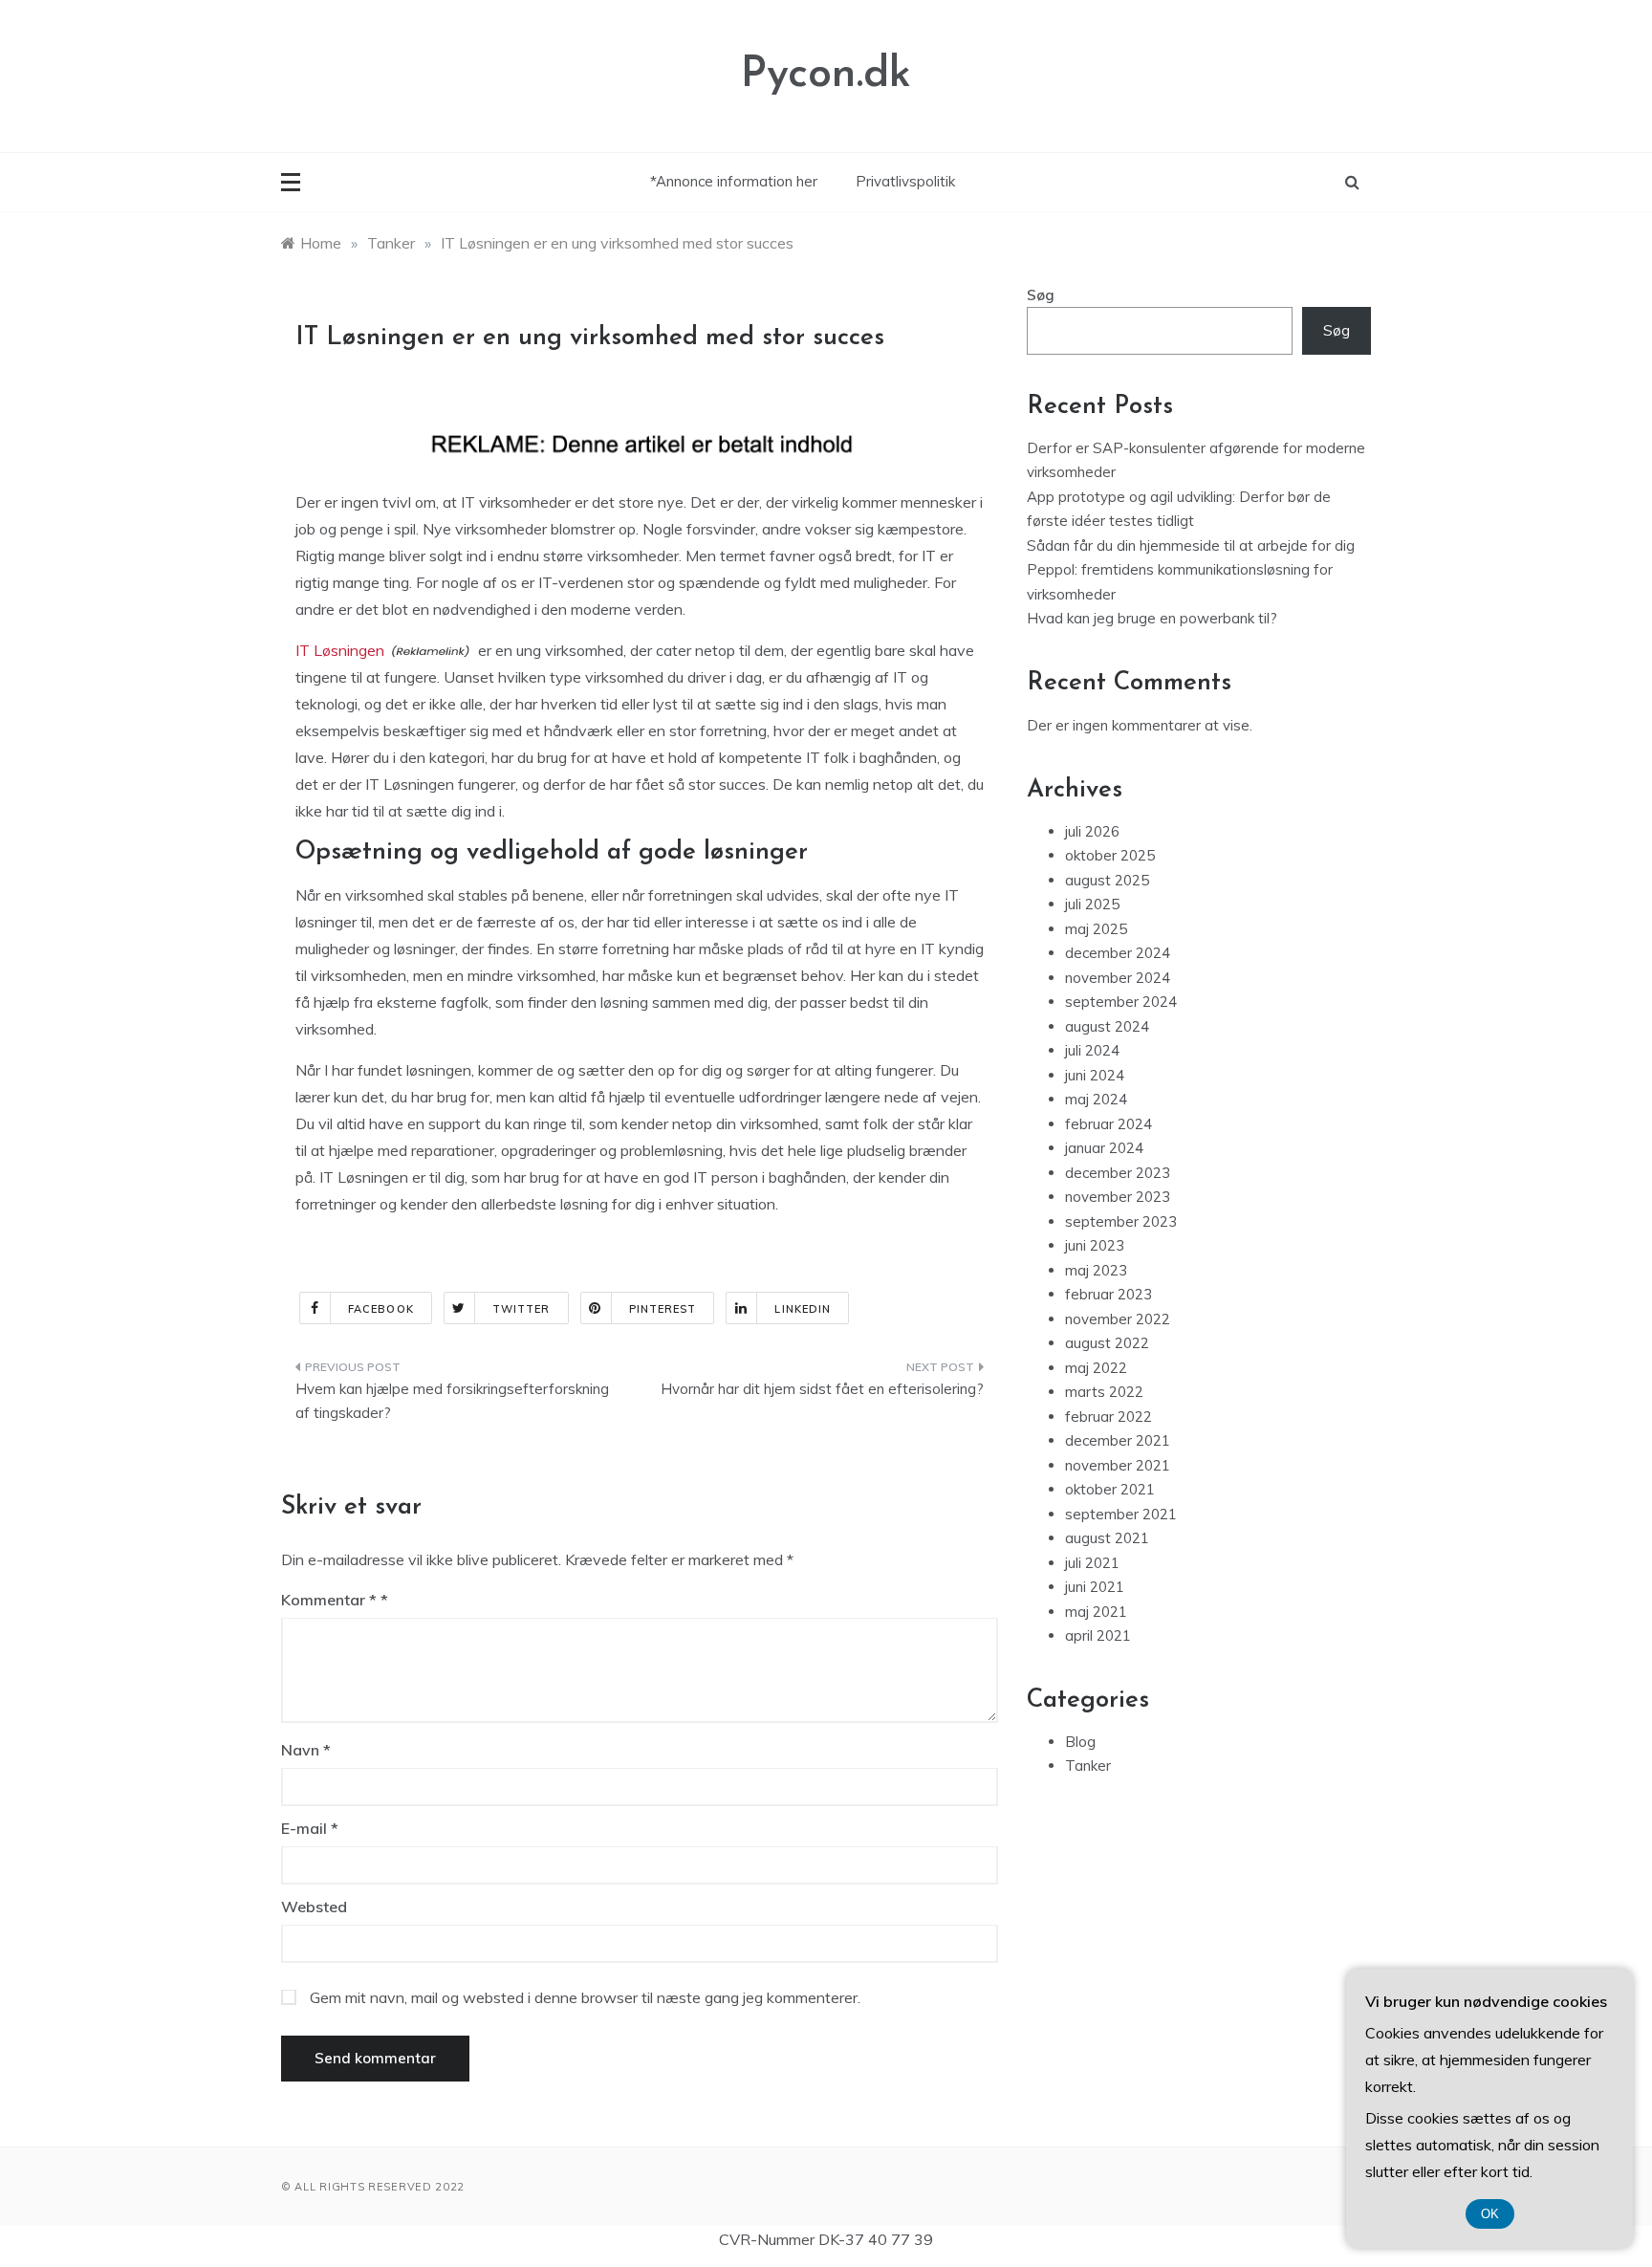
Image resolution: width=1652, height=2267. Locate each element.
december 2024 (1118, 953)
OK (1490, 2214)
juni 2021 (1095, 1587)
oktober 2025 (1110, 855)
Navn (306, 1750)
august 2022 (1107, 1343)
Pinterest (663, 1309)
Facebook (381, 1309)
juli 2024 (1092, 1050)
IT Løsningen (340, 650)
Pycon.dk (826, 75)
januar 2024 (1104, 1148)
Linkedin (803, 1309)
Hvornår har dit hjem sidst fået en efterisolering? (822, 1389)
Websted (314, 1907)
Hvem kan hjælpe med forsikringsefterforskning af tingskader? (452, 1401)
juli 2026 (1092, 831)
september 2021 (1121, 1514)
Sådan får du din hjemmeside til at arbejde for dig (1191, 545)
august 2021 (1107, 1538)
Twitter (522, 1309)
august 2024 (1107, 1026)
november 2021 (1118, 1465)
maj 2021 (1096, 1612)
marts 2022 (1104, 1392)
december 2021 (1118, 1440)
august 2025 (1107, 880)
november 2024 (1118, 978)
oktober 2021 (1110, 1489)
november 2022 (1118, 1319)
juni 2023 (1095, 1245)
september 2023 (1121, 1221)
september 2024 (1121, 1002)
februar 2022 (1109, 1417)
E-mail (310, 1828)
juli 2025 (1092, 904)
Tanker (1088, 1766)
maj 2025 (1096, 929)
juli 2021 (1092, 1563)
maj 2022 (1096, 1368)
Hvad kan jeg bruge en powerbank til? (1152, 618)
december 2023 (1118, 1173)
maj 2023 (1096, 1270)
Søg (1041, 295)
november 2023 (1118, 1197)
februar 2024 (1109, 1124)
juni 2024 (1095, 1075)
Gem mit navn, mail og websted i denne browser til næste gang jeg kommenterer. (585, 1997)
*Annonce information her (734, 181)
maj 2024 (1096, 1099)
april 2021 (1098, 1635)
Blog (1080, 1742)
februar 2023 (1109, 1294)
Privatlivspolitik (905, 181)
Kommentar (329, 1600)
